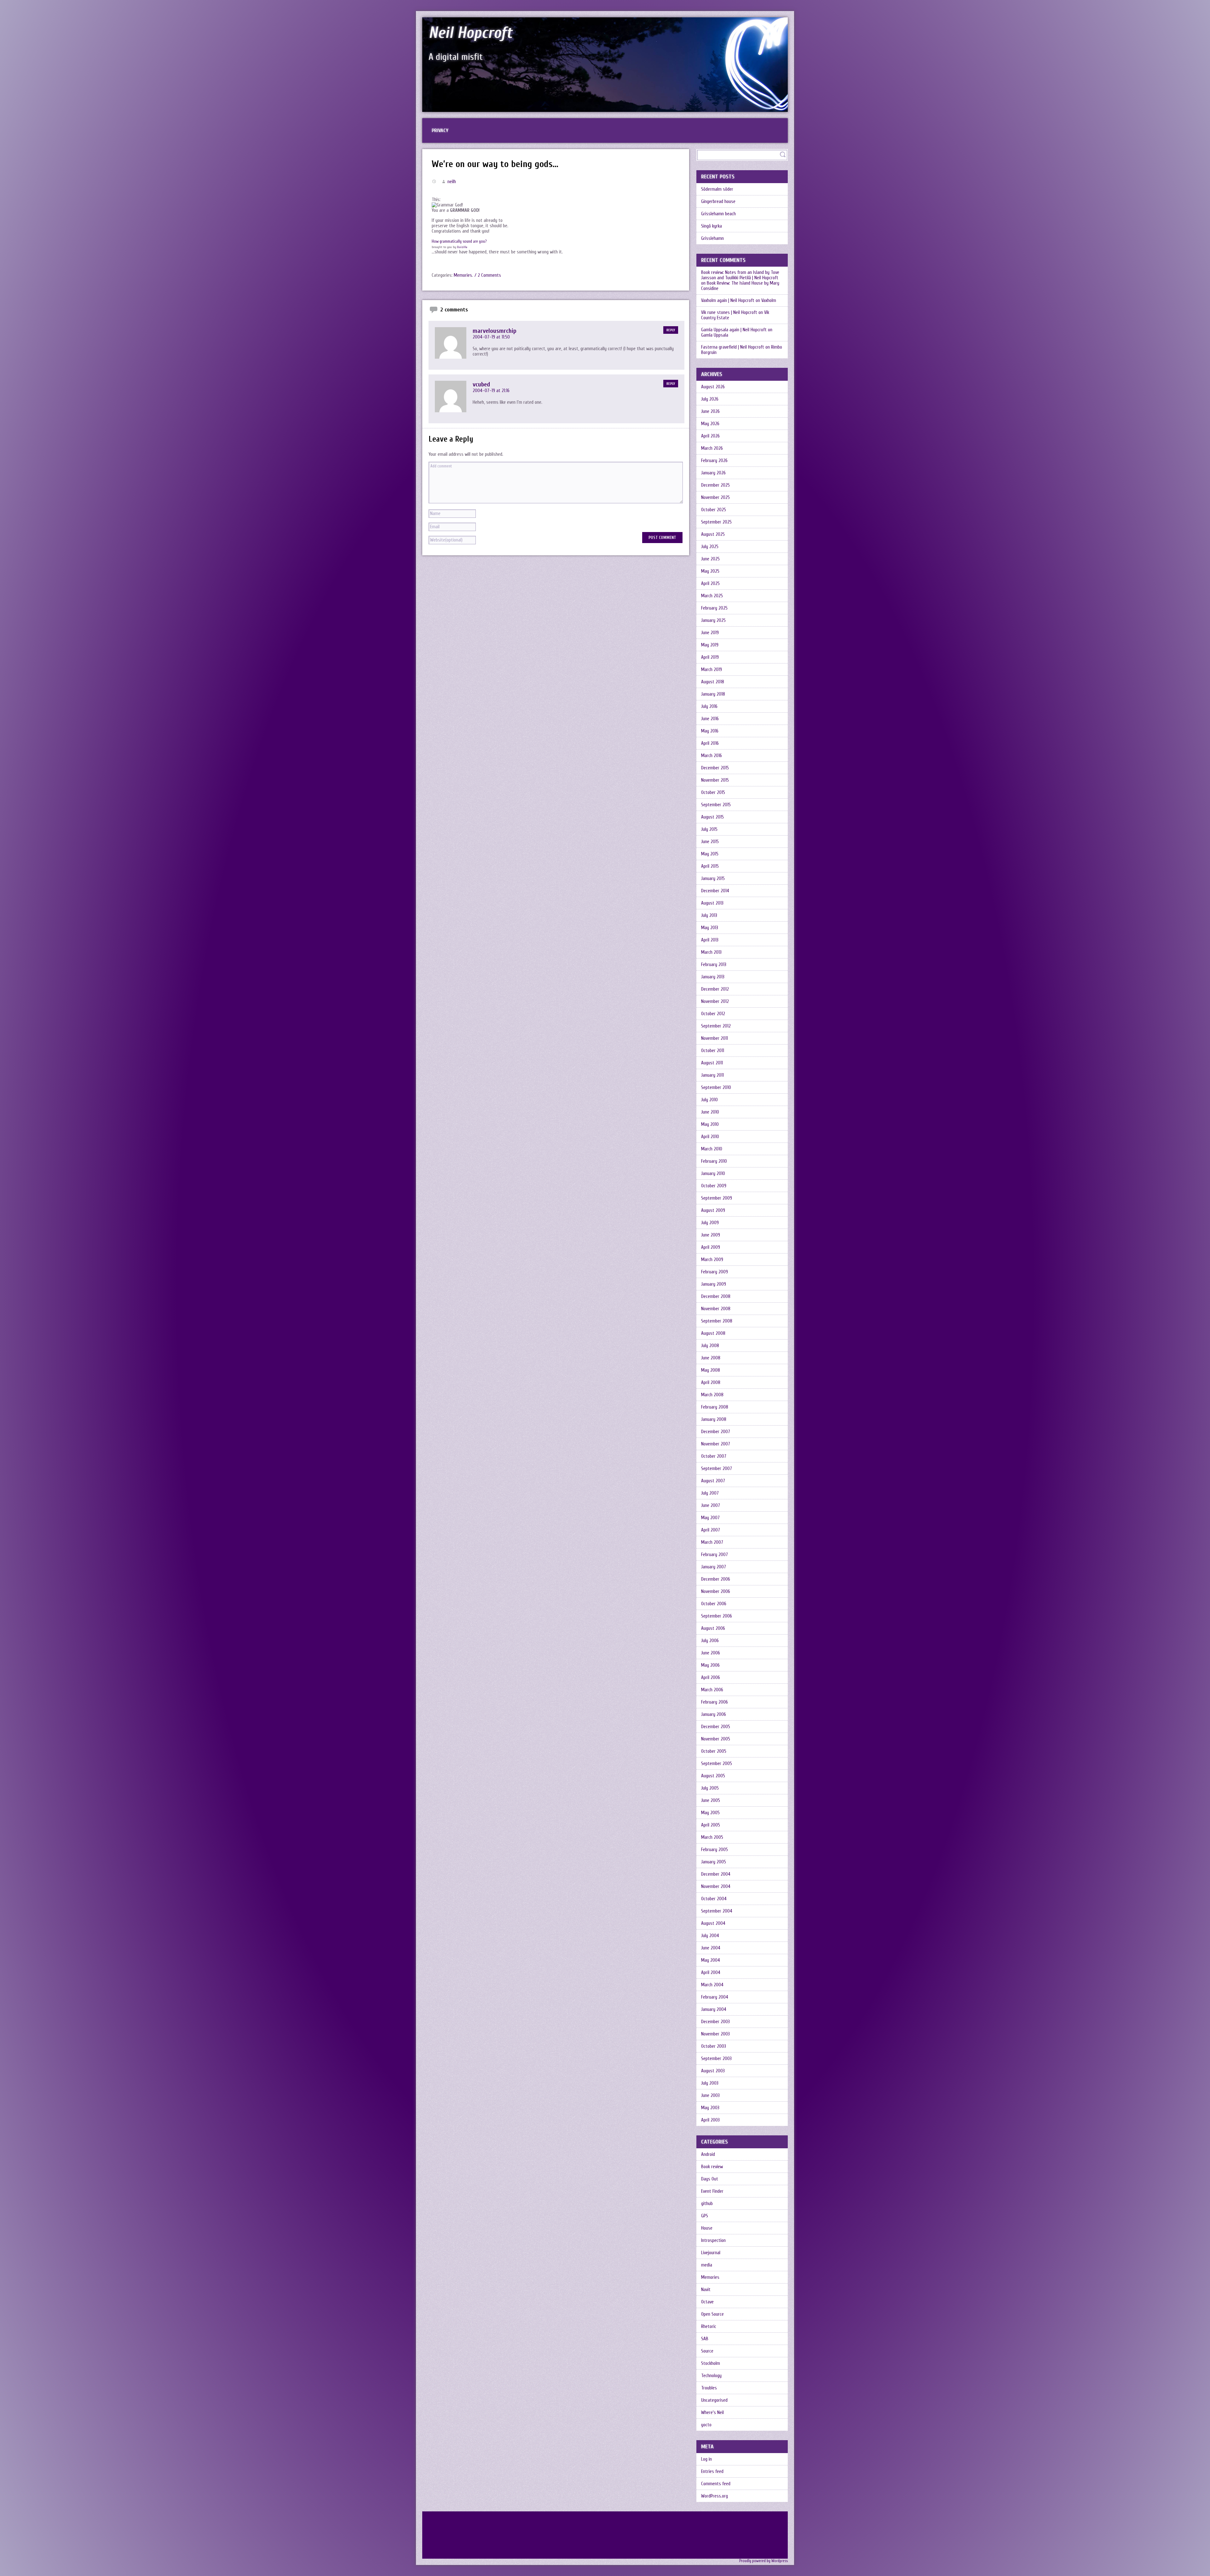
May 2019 (710, 645)
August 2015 (712, 817)
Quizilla (462, 247)
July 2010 (709, 1100)
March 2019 (712, 670)
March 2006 (712, 1690)
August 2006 (713, 1628)
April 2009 (711, 1247)
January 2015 (713, 879)
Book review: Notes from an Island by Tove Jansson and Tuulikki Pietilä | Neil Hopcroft (740, 275)
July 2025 (710, 547)
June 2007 (711, 1505)
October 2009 (714, 1186)
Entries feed (712, 2472)
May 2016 (710, 731)
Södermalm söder (717, 189)
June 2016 (710, 719)
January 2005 (714, 1862)
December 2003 (715, 2022)
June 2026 (710, 411)
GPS (705, 2216)
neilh (452, 182)
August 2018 (713, 682)
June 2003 (710, 2096)
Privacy (440, 130)
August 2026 (713, 387)
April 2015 (710, 866)
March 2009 (712, 1260)
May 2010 (710, 1124)
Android (708, 2154)
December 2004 (716, 1874)
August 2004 (713, 1923)
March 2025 (712, 596)
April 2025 (710, 584)
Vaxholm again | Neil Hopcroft (728, 301)
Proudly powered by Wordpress (763, 2561)
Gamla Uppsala (715, 335)
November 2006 (716, 1592)
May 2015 (710, 854)
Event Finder (712, 2191)
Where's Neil (712, 2413)
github (707, 2204)
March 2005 (712, 1837)
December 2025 (715, 485)
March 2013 (711, 952)
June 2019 (710, 633)
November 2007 (716, 1444)
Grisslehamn (712, 238)
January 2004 (714, 2009)
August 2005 (713, 1776)
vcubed (481, 384)
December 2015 (715, 768)
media (707, 2265)
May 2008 (711, 1370)
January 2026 (713, 473)
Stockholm (711, 2363)
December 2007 (716, 1432)
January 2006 (714, 1714)
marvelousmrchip (495, 331)
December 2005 (716, 1727)
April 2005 (711, 1825)
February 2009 (714, 1272)
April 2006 (711, 1678)
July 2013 (709, 915)
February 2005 (714, 1850)
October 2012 (713, 1014)
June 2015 (710, 842)
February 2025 (714, 608)
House (707, 2228)
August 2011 (712, 1063)
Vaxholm (769, 301)
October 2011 (713, 1051)
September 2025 (716, 522)
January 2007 (714, 1567)
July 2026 (710, 399)
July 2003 (710, 2083)
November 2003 (715, 2034)
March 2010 (712, 1149)
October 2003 (714, 2046)
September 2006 (717, 1616)
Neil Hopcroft (470, 33)
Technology (711, 2376)
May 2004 (711, 1960)
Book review (712, 2167)
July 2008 (710, 1346)
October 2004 (714, 1899)
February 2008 (715, 1407)
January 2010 (713, 1174)
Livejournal (711, 2253)
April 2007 (711, 1530)
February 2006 (714, 1702)
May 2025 (710, 571)
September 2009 (717, 1198)
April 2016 (710, 743)
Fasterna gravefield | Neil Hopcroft (733, 347)
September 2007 (717, 1469)
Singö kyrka (712, 226)
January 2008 (714, 1419)
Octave (707, 2302)
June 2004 (711, 1948)
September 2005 (717, 1764)
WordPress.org (714, 2496)
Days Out (710, 2179)
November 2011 (714, 1038)
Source (707, 2351)
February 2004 (715, 1997)
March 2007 (712, 1542)
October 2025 (714, 510)
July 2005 (710, 1788)
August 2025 (713, 534)
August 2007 (713, 1481)
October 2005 (714, 1751)
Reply (671, 330)
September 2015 (716, 805)
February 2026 (714, 461)
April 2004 (711, 1973)
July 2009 (710, 1223)
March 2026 (712, 448)
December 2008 (716, 1297)
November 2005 (716, 1739)
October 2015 (713, 793)
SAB (705, 2339)
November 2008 (716, 1309)
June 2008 (711, 1358)
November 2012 (715, 1001)
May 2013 (710, 928)
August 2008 (713, 1333)
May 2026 (710, 424)
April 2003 (710, 2120)
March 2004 (712, 1985)
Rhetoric (709, 2327)
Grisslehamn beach (718, 214)
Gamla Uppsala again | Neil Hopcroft (734, 330)
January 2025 (713, 620)
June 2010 (710, 1112)
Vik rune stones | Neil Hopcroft (729, 313)
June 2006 (711, 1653)
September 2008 (717, 1321)
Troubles (709, 2388)
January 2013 (713, 977)
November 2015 (715, 780)
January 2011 (712, 1075)
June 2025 (710, 559)
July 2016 (709, 706)
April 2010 (710, 1137)
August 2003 (713, 2071)
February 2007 (714, 1555)
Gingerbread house (718, 202)
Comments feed (716, 2484)
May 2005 (710, 1813)
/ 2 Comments (488, 275)
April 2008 (711, 1383)
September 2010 (716, 1088)
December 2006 (716, 1579)
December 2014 (715, 891)
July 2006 (710, 1641)
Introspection (713, 2240)
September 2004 (717, 1911)
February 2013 (714, 965)
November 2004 (716, 1887)
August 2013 (712, 903)
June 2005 (711, 1800)
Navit (706, 2290)
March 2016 (712, 756)
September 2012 (716, 1026)
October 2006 (714, 1604)
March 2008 (712, 1395)
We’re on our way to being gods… (495, 164)
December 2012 (715, 989)
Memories (463, 275)
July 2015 (709, 829)
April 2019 (710, 657)
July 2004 (710, 1936)
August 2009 (713, 1210)
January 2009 (714, 1284)
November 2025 (715, 498)
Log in (706, 2459)
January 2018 (713, 694)
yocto (706, 2425)
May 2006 (710, 1665)
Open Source (712, 2314)
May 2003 (710, 2108)
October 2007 (714, 1456)
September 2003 (716, 2059)
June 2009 (711, 1235)
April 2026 (710, 436)
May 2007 (710, 1518)
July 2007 (710, 1493)
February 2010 (714, 1161)
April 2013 (710, 940)
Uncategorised (714, 2400)
